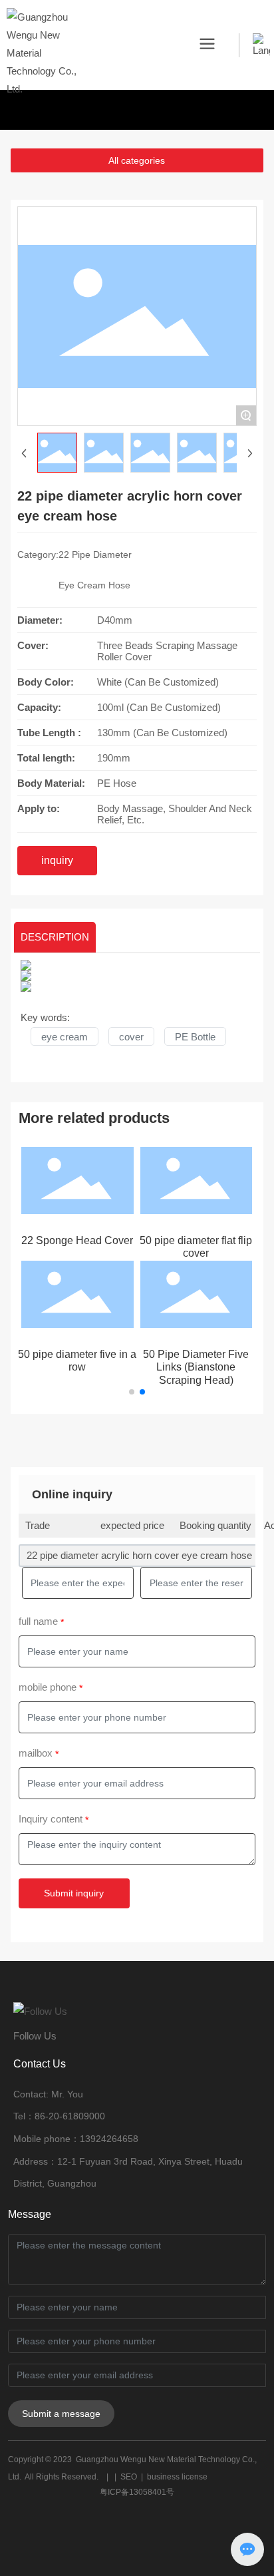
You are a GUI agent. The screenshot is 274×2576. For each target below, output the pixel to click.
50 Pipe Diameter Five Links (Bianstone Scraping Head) (196, 1367)
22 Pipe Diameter (95, 554)
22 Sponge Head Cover (77, 1240)
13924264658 (109, 2139)
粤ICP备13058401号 (137, 2492)
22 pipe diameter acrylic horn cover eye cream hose (139, 1555)
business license (177, 2477)
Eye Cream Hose (94, 585)
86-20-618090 (65, 2116)
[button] (132, 1392)
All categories (137, 160)
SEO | (134, 2477)
